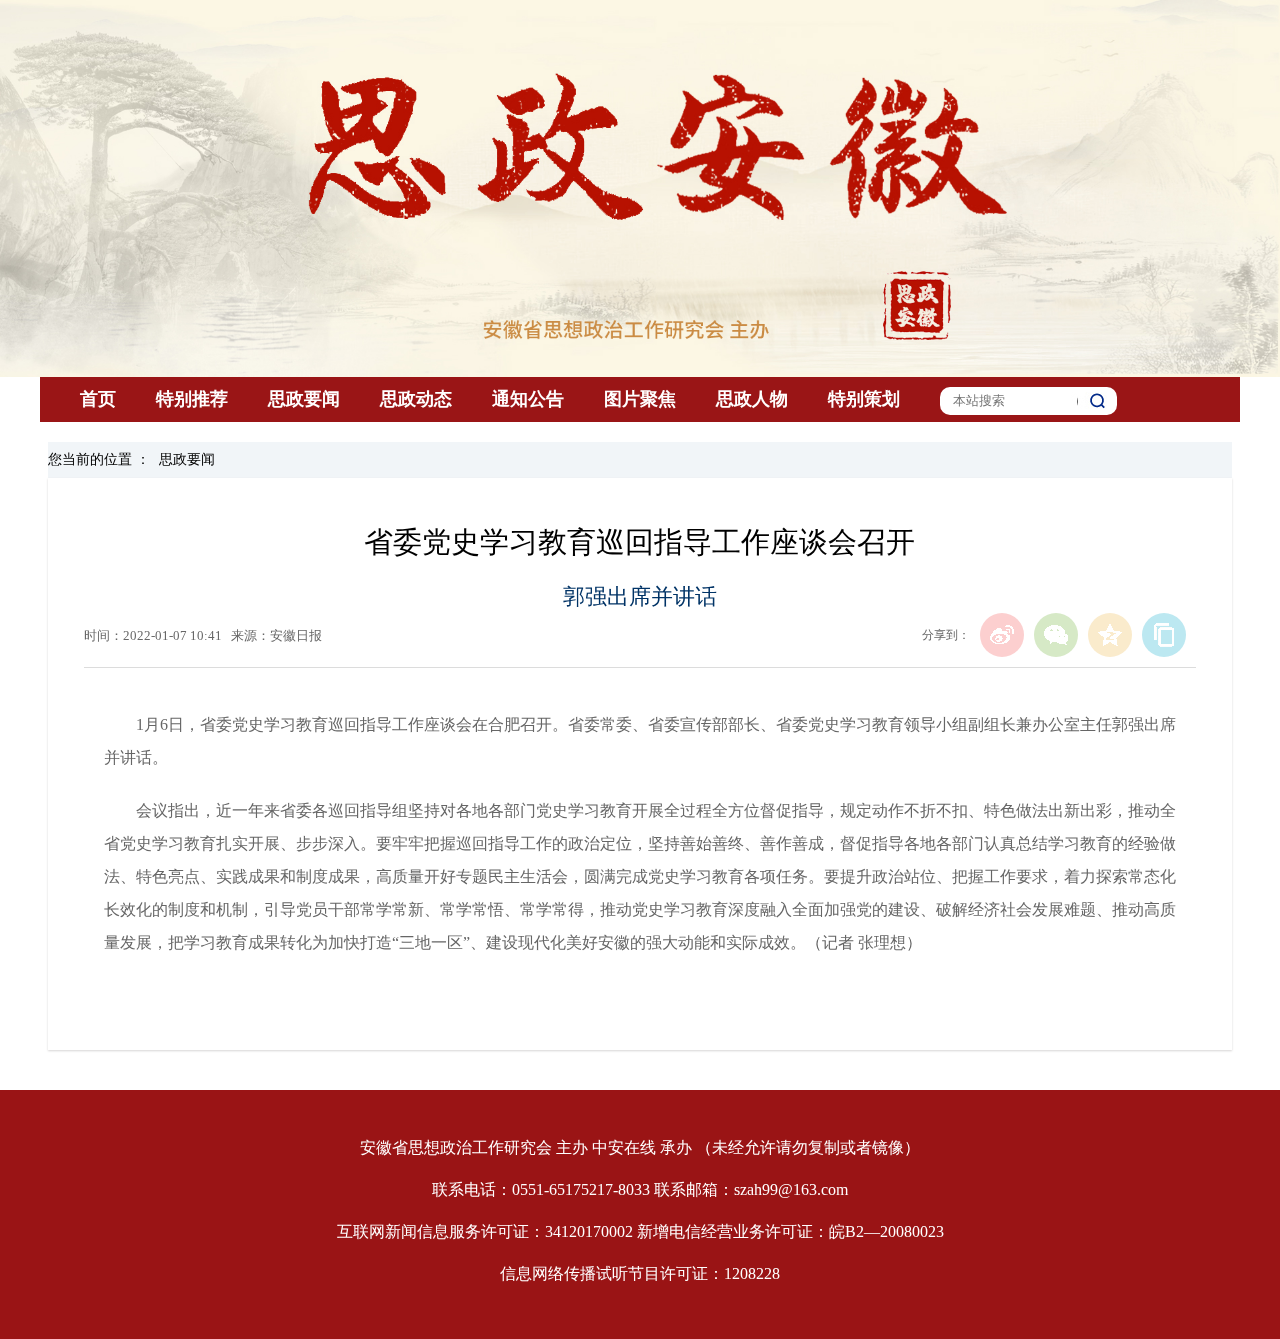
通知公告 (528, 399)
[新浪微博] (1002, 635)
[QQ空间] (1110, 635)
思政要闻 (304, 399)
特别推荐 (192, 399)
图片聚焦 (640, 399)
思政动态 (416, 399)
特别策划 (864, 399)
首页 (98, 399)
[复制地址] (1164, 635)
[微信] (1056, 635)
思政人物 (752, 399)
